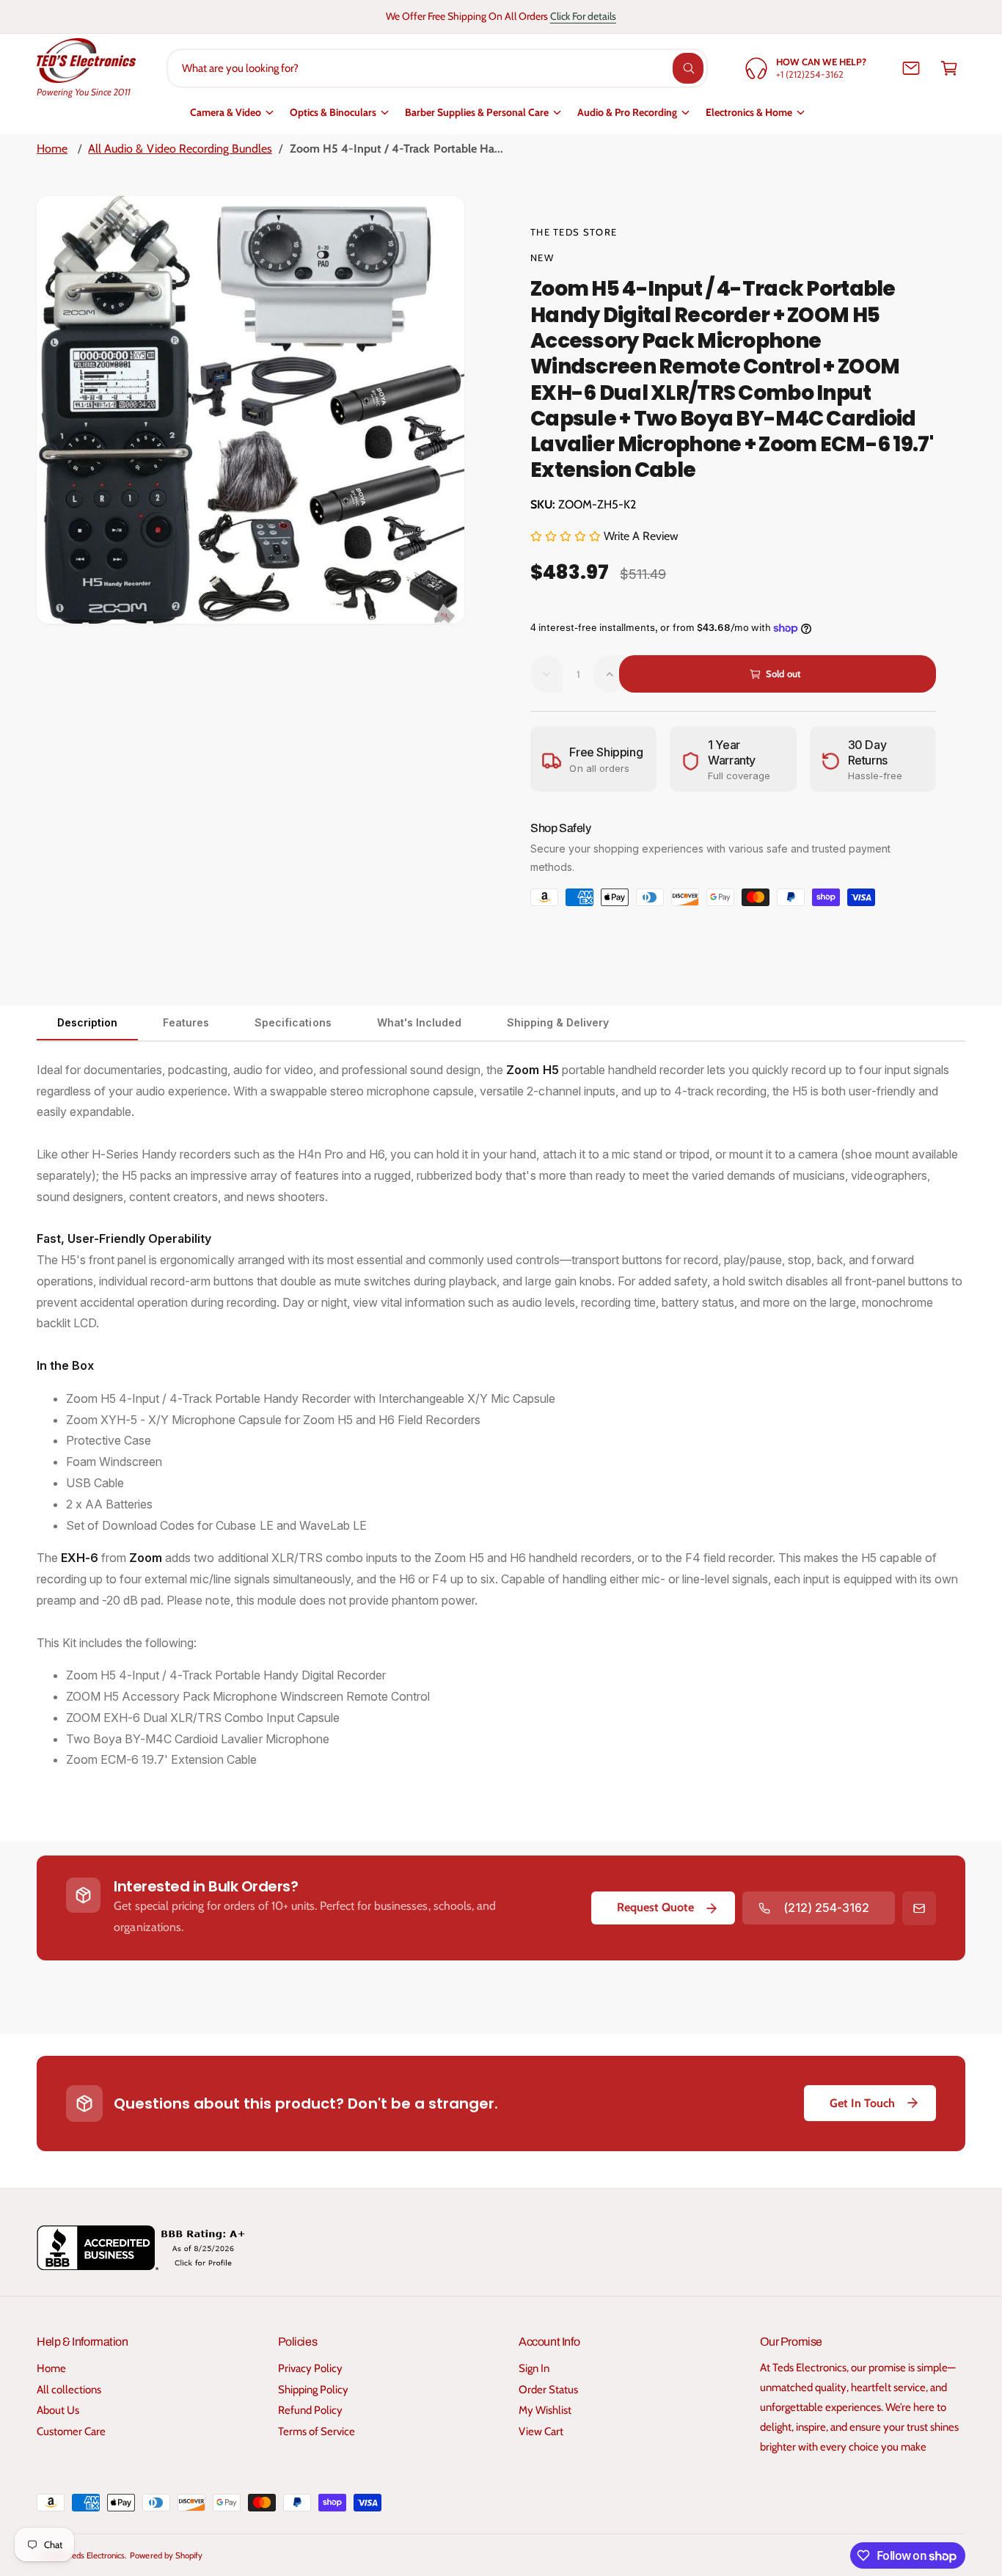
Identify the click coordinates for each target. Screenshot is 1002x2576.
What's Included (419, 1022)
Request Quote (655, 1907)
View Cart (541, 2431)
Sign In (534, 2368)
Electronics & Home (749, 112)
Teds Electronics (96, 2555)
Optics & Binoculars (333, 112)
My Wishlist (545, 2410)
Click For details (583, 16)
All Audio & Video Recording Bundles (180, 149)
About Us (58, 2410)
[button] (949, 68)
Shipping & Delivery (558, 1022)
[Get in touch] (911, 68)
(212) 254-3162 (826, 1908)
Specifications (293, 1022)
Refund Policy (310, 2410)
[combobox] (437, 68)
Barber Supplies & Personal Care (477, 112)
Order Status (548, 2390)
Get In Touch (862, 2103)
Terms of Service (317, 2431)
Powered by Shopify (166, 2555)
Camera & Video (226, 112)
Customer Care (71, 2431)
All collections (69, 2390)
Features (186, 1022)
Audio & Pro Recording (627, 112)
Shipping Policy (313, 2390)
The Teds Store (574, 232)
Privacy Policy (310, 2368)
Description (87, 1022)
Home (52, 149)
